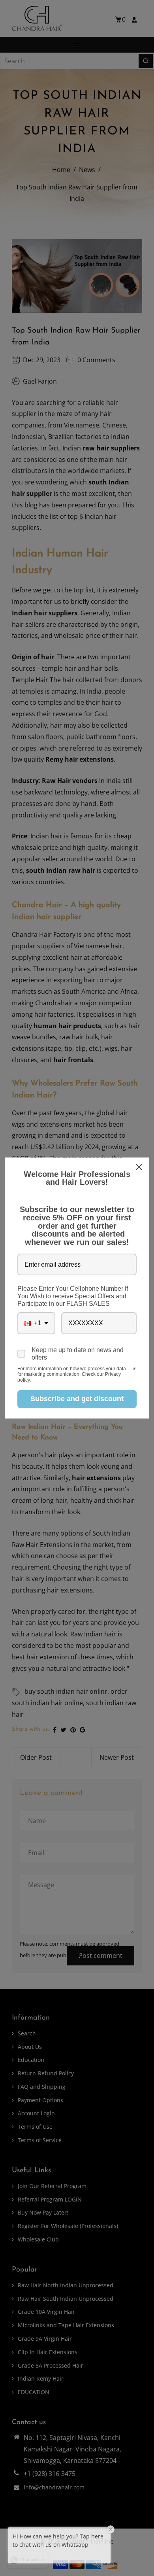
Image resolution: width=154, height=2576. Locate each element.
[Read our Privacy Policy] (134, 1369)
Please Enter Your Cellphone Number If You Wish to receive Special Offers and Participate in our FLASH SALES (73, 1296)
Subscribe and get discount (77, 1399)
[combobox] (36, 1323)
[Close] (140, 1167)
